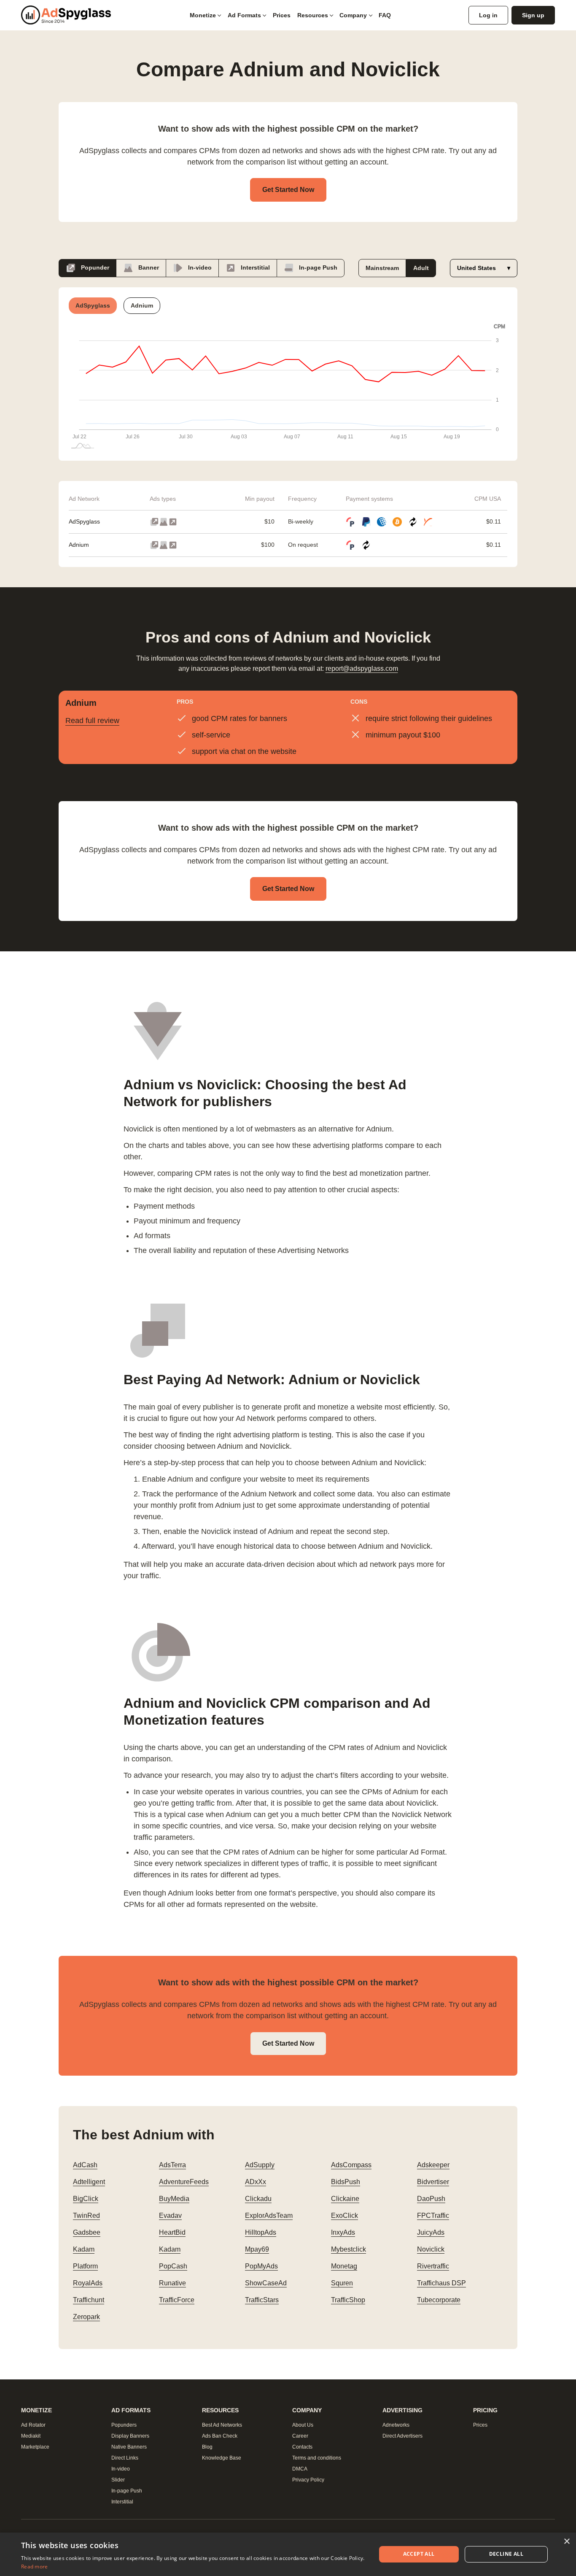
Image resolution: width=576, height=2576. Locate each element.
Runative (172, 2283)
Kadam (84, 2249)
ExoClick (345, 2216)
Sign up (533, 15)
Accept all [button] (419, 2554)
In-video (199, 267)
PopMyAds (261, 2266)
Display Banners (130, 2436)
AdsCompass (351, 2165)
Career (300, 2436)
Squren (342, 2283)
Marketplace (35, 2447)
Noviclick (431, 2249)
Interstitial (254, 267)
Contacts (302, 2447)
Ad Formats (244, 15)
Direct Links (125, 2458)
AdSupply (260, 2165)
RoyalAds (88, 2283)
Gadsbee (87, 2232)
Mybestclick (349, 2249)
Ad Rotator (33, 2425)
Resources (313, 15)
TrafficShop (348, 2300)
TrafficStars (262, 2300)
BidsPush (346, 2182)
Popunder (94, 267)
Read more (35, 2567)
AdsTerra (172, 2165)
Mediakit (31, 2436)
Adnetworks (396, 2425)
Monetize (203, 15)
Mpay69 (257, 2249)
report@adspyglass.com (362, 668)
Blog (207, 2447)
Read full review (92, 721)
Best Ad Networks (222, 2425)
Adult (421, 268)
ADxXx (256, 2182)
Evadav (170, 2216)
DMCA (300, 2469)
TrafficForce (177, 2300)
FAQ (385, 15)
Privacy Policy (308, 2480)
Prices (282, 15)
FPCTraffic (433, 2216)
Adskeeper (433, 2165)
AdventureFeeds (184, 2182)
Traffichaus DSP (441, 2283)
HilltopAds (261, 2232)
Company (353, 15)
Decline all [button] (506, 2554)
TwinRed (86, 2216)
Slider (118, 2480)
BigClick (86, 2199)
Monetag (344, 2266)
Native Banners (129, 2447)
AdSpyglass (84, 521)
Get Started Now (288, 190)
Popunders (124, 2425)
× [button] (567, 2542)
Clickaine (345, 2199)
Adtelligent (89, 2182)
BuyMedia (174, 2199)
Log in (488, 15)
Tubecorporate (439, 2300)
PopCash (173, 2266)
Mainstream (382, 268)
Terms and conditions (317, 2458)
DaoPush (431, 2199)
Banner (148, 267)
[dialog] (288, 2554)
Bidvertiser (433, 2182)
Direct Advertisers (402, 2436)
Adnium (79, 545)
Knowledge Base (222, 2458)
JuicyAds (431, 2232)
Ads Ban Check (220, 2436)
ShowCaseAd (266, 2283)
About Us (303, 2425)
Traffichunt (89, 2300)
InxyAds (343, 2232)
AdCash (85, 2165)
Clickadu (258, 2199)
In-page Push (317, 267)
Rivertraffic (433, 2266)
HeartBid (172, 2232)
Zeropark (86, 2317)
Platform (85, 2266)
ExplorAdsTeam (269, 2216)
